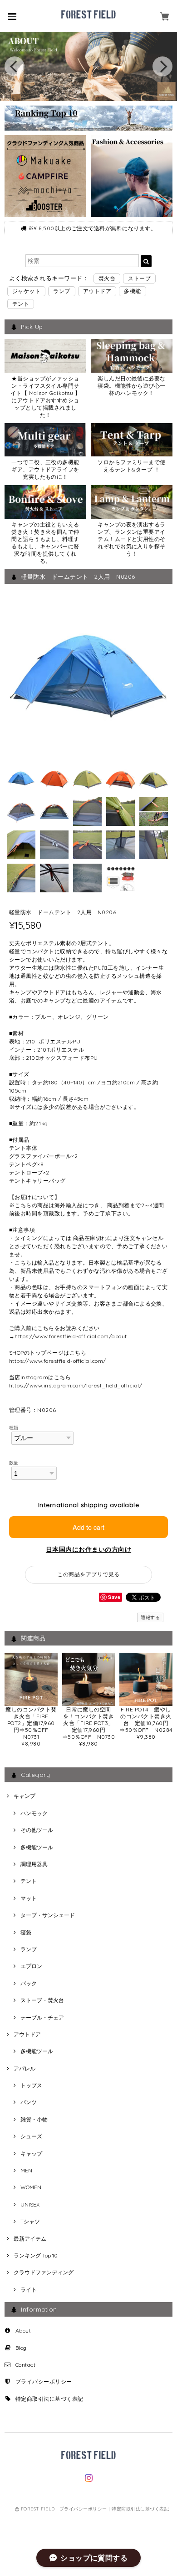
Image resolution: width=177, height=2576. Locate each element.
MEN (26, 2170)
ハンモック (34, 1813)
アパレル (25, 2068)
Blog (21, 2348)
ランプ (61, 291)
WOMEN (31, 2187)
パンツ (29, 2102)
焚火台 (107, 278)
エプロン (31, 1966)
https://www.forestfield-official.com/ (58, 1361)
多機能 (132, 291)
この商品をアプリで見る (88, 1574)
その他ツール (37, 1830)
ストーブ (139, 278)
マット (29, 1898)
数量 (14, 1463)
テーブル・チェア (42, 2017)
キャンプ (25, 1796)
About (23, 2331)
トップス (31, 2085)
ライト (29, 2290)
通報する (150, 1617)
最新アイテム (30, 2239)
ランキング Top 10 (36, 2255)
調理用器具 (34, 1864)
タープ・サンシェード (48, 1915)
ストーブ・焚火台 (42, 2000)
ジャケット (26, 291)
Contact (25, 2365)
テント (21, 304)
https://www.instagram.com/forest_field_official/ (76, 1385)
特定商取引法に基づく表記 (49, 2399)
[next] (162, 66)
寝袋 (26, 1932)
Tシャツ (30, 2221)
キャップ (31, 2153)
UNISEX (30, 2204)
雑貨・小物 (34, 2119)
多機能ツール (37, 1847)
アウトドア (97, 291)
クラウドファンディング (44, 2272)
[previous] (15, 66)
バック (29, 1983)
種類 (14, 1427)
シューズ (31, 2136)
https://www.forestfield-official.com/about (71, 1336)
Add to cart (88, 1527)
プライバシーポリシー (44, 2381)
